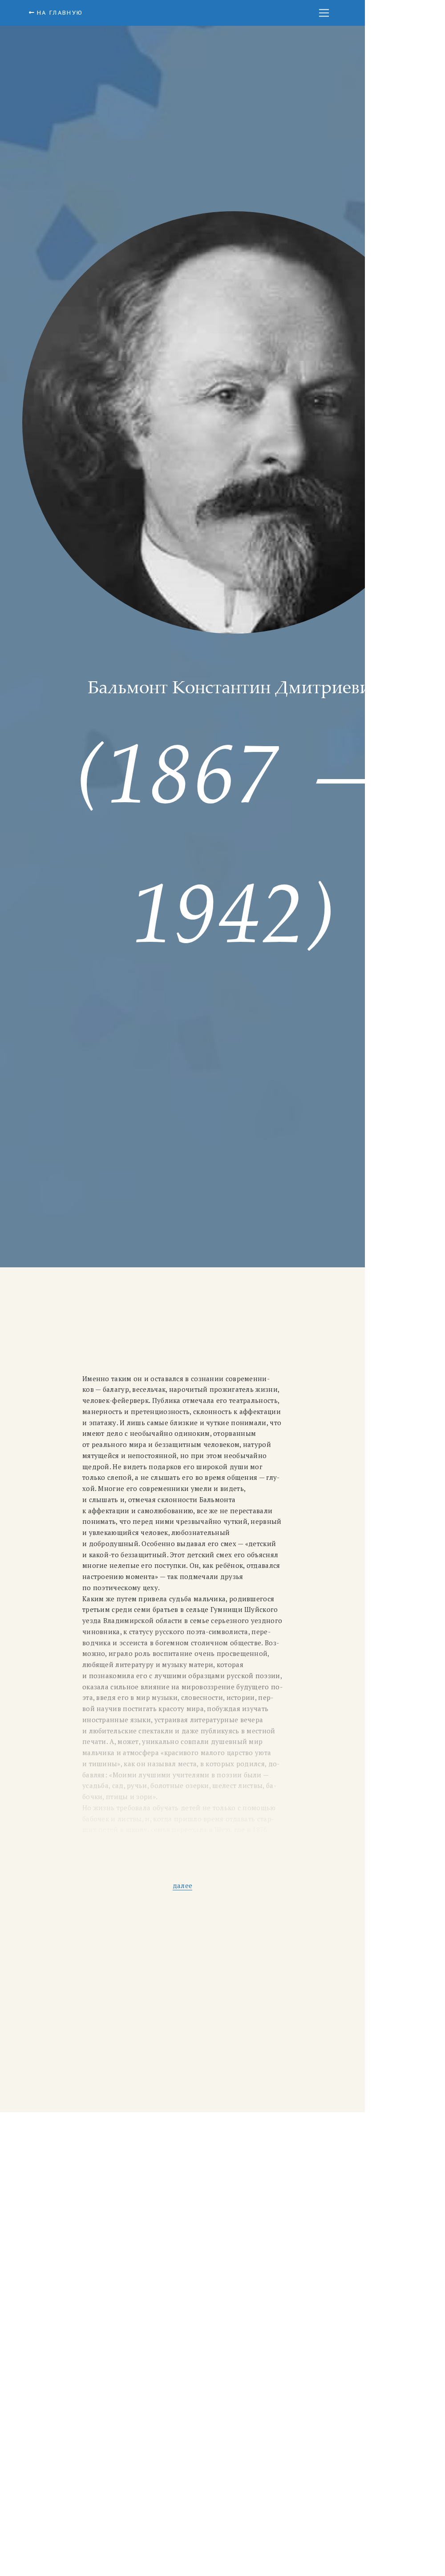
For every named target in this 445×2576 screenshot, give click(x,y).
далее (182, 1885)
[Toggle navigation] (324, 13)
